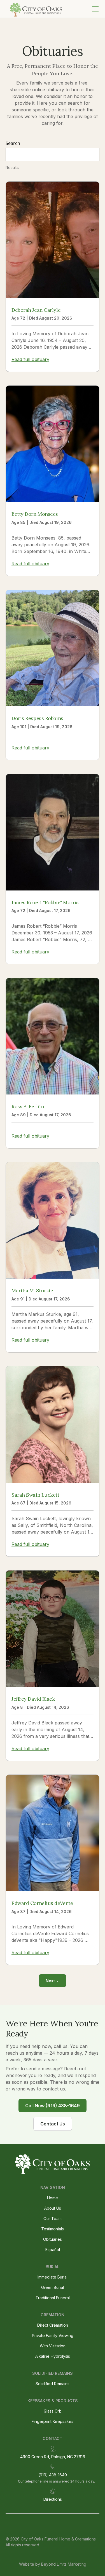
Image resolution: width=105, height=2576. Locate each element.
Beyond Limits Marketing (64, 2564)
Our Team (53, 2218)
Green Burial (53, 2287)
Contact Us (53, 2124)
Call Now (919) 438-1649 (53, 2106)
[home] (35, 9)
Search (13, 143)
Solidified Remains (53, 2384)
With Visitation (53, 2346)
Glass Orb (53, 2411)
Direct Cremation (53, 2325)
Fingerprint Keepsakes (53, 2421)
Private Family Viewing (53, 2335)
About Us (53, 2208)
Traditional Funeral (53, 2298)
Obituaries (53, 2239)
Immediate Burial (53, 2277)
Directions (53, 2499)
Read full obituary (30, 359)
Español (53, 2250)
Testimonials (53, 2229)
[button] (94, 9)
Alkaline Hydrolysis (53, 2356)
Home (53, 2198)
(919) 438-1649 (53, 2475)
